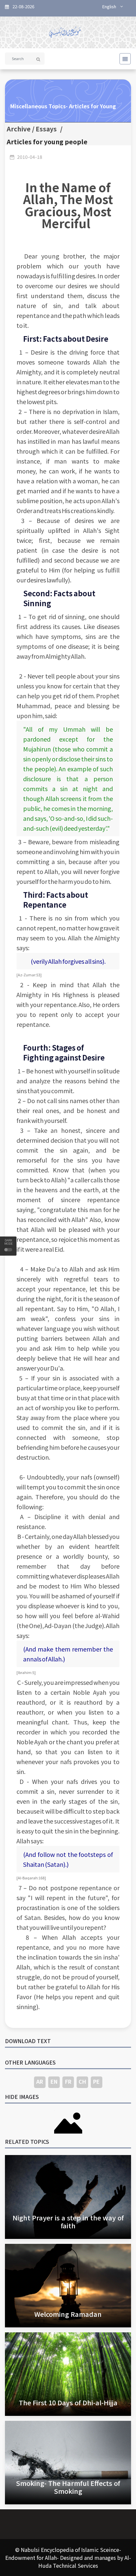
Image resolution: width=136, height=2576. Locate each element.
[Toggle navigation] (123, 59)
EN (54, 2081)
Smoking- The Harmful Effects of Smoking (68, 2487)
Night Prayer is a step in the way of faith (68, 2222)
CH (82, 2081)
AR (40, 2081)
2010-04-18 (30, 157)
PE (96, 2081)
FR (68, 2081)
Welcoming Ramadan (68, 2314)
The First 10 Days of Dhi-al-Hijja (68, 2402)
